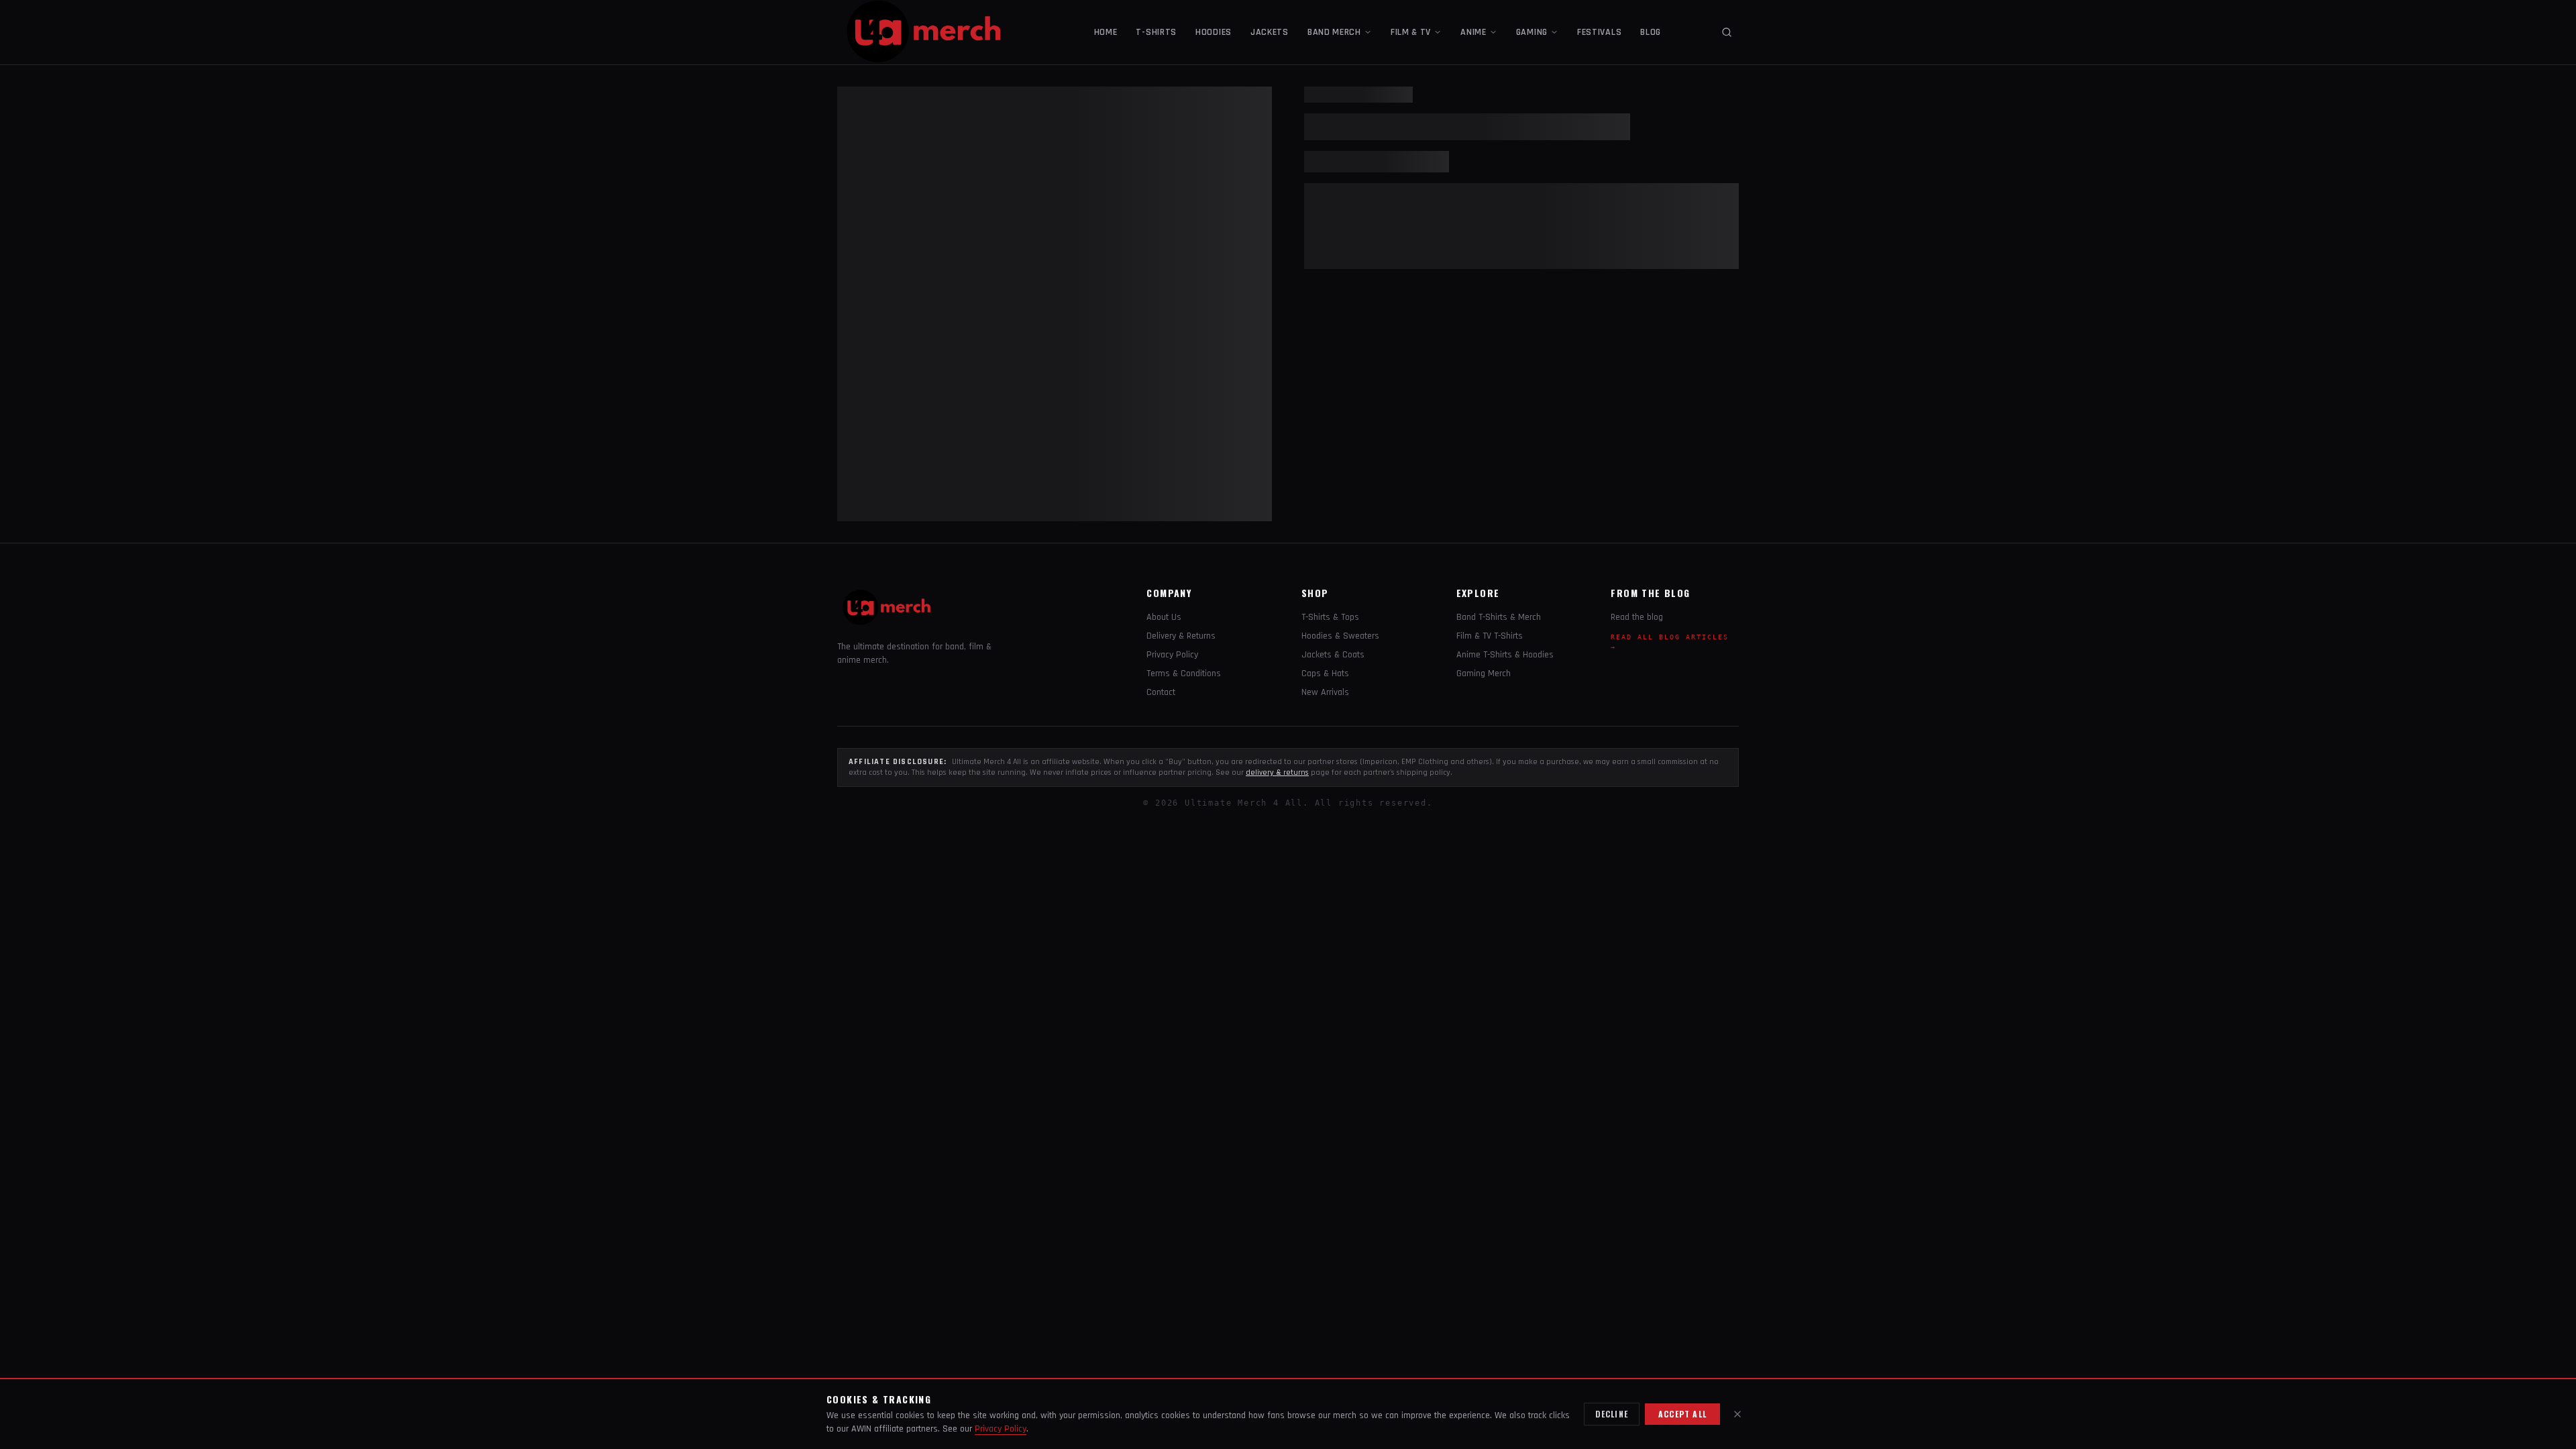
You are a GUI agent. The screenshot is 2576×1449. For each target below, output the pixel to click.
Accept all (1682, 1414)
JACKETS (1270, 32)
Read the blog (1637, 617)
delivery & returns (1277, 772)
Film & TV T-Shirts (1490, 636)
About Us (1164, 617)
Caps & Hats (1325, 674)
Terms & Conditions (1184, 674)
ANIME (1473, 32)
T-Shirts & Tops (1330, 617)
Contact (1161, 692)
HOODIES (1214, 32)
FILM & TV (1411, 32)
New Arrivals (1325, 692)
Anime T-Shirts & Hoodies (1505, 655)
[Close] (1737, 1414)
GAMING (1532, 32)
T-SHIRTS (1156, 32)
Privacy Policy (1172, 655)
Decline (1612, 1414)
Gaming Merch (1484, 674)
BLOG (1651, 32)
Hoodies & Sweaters (1340, 636)
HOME (1106, 32)
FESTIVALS (1599, 32)
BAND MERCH (1334, 32)
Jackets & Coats (1333, 655)
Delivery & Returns (1181, 636)
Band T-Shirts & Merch (1499, 617)
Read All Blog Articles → (1670, 642)
